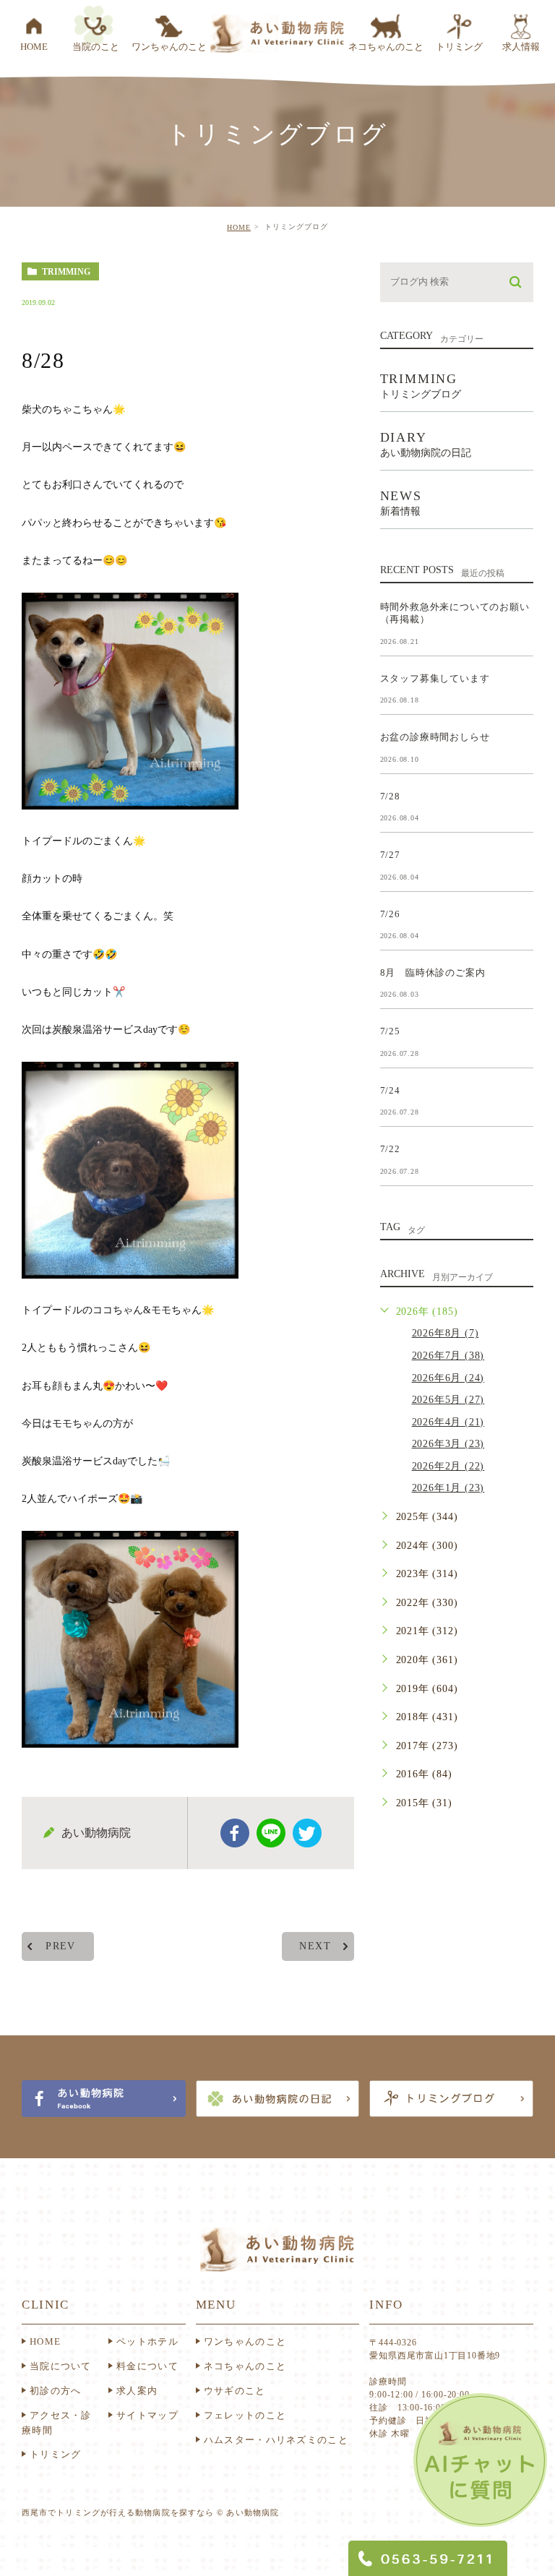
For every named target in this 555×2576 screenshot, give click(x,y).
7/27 (390, 855)
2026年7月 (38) (448, 1356)
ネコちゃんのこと (245, 2366)
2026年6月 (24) (448, 1378)
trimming (66, 272)
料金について (147, 2366)
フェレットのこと (245, 2415)
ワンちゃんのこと (245, 2341)
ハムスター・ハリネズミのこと (276, 2440)
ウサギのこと (235, 2391)
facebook (235, 1833)
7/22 (390, 1149)
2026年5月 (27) (448, 1400)
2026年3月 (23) (448, 1444)
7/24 (390, 1090)
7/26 (390, 913)
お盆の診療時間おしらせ (435, 737)
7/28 (390, 795)
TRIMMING (421, 386)
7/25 (390, 1031)
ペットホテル (147, 2341)
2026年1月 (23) (448, 1488)
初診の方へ (56, 2391)
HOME (239, 227)
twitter (307, 1833)
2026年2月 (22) (448, 1466)
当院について (61, 2366)
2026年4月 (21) (448, 1422)
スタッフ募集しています (435, 678)
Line (271, 1833)
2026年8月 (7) (446, 1333)
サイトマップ (147, 2415)
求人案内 (137, 2391)
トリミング (56, 2454)
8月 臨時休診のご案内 (433, 973)
